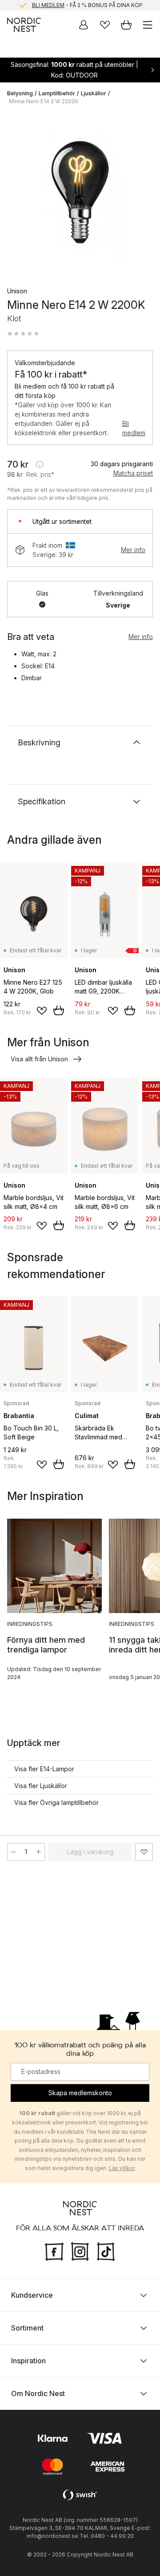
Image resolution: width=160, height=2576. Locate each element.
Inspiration (28, 2360)
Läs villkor (122, 2168)
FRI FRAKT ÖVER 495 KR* (87, 6)
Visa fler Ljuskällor (41, 1786)
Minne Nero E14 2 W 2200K (44, 101)
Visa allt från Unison (39, 1059)
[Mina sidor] (84, 25)
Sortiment (27, 2327)
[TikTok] (106, 2250)
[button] (23, 334)
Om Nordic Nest (38, 2393)
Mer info (133, 550)
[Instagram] (80, 2250)
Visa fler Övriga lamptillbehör (56, 1802)
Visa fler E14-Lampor (44, 1769)
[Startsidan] (24, 25)
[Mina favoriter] (105, 25)
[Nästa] (144, 194)
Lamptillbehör (57, 93)
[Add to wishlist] (42, 1011)
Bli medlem (134, 428)
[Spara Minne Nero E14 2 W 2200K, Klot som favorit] (144, 1852)
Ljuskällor (94, 93)
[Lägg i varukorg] (59, 1010)
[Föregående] (16, 194)
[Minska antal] (13, 1852)
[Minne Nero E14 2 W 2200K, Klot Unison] (80, 192)
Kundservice (32, 2295)
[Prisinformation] (40, 464)
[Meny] (148, 25)
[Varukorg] (126, 25)
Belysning (20, 93)
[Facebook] (54, 2250)
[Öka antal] (39, 1852)
